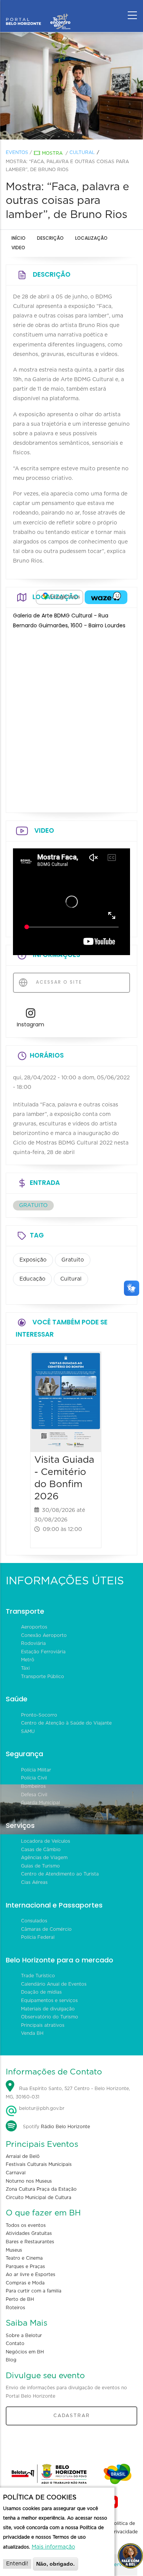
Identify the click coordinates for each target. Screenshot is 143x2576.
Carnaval (16, 2173)
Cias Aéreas (34, 1882)
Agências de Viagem (44, 1858)
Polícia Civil (34, 1778)
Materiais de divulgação (48, 2009)
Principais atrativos (43, 2025)
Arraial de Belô (23, 2156)
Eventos (17, 152)
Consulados (34, 1921)
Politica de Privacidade (124, 2528)
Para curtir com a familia (34, 2291)
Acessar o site (58, 982)
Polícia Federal (38, 1937)
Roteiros (15, 2308)
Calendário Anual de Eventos (54, 1984)
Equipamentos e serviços (49, 2001)
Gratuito (73, 1260)
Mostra (52, 153)
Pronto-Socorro (39, 1715)
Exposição (33, 1260)
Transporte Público (43, 1677)
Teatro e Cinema (24, 2258)
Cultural (82, 152)
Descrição (50, 238)
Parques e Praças (25, 2267)
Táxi (25, 1668)
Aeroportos (34, 1627)
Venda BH (32, 2033)
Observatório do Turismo (50, 2017)
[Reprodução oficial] (72, 86)
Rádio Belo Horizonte (65, 2127)
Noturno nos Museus (29, 2181)
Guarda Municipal (40, 1803)
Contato (15, 2344)
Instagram (31, 1024)
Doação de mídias (41, 1992)
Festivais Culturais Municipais (39, 2164)
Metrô (28, 1660)
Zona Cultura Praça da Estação (41, 2189)
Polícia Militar (36, 1770)
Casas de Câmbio (41, 1850)
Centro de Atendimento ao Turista (60, 1874)
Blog (11, 2360)
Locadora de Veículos (46, 1841)
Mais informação (53, 2547)
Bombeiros (33, 1786)
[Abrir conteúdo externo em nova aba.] (59, 597)
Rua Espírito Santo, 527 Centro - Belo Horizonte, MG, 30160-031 (68, 2093)
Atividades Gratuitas (29, 2233)
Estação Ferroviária (43, 1652)
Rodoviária (33, 1643)
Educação (32, 1279)
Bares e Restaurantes (30, 2242)
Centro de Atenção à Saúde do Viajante (66, 1723)
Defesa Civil (34, 1795)
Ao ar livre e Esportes (31, 2275)
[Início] (38, 13)
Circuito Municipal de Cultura (39, 2198)
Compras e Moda (25, 2283)
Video (18, 248)
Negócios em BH (25, 2352)
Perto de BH (20, 2299)
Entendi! (17, 2564)
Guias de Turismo (40, 1866)
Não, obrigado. (55, 2564)
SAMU (28, 1731)
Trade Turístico (38, 1976)
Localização (91, 238)
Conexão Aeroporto (44, 1635)
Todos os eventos (26, 2225)
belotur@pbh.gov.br (41, 2108)
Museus (14, 2250)
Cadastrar (72, 2416)
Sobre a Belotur (24, 2336)
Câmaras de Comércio (46, 1929)
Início (18, 238)
